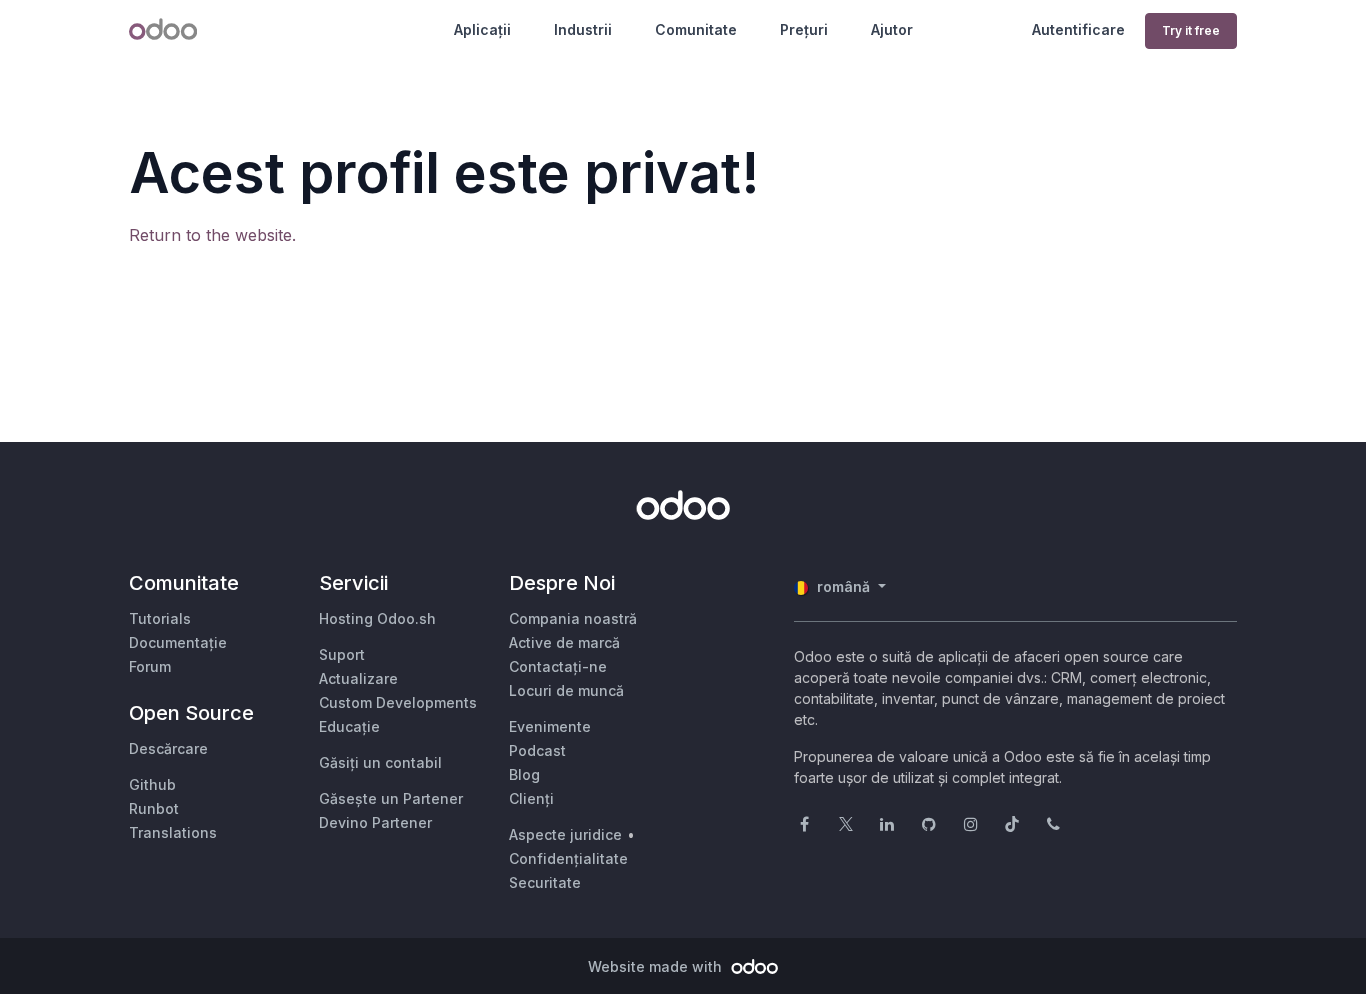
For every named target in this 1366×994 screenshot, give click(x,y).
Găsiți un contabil (380, 762)
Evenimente (550, 726)
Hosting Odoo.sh (377, 618)
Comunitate (696, 29)
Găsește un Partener (391, 798)
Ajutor (892, 29)
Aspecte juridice (565, 834)
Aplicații (482, 29)
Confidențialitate (568, 858)
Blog (524, 774)
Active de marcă (564, 642)
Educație (349, 726)
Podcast (537, 750)
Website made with (657, 966)
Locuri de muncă (566, 690)
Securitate (545, 882)
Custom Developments (398, 702)
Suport (342, 654)
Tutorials (160, 618)
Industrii (583, 29)
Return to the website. (212, 235)
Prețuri (804, 29)
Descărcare (168, 748)
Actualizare (358, 678)
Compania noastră (573, 618)
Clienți (531, 798)
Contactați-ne (558, 666)
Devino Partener (375, 822)
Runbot (154, 808)
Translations (173, 832)
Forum (150, 666)
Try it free (1191, 30)
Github (152, 784)
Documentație (178, 642)
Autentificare (1078, 29)
